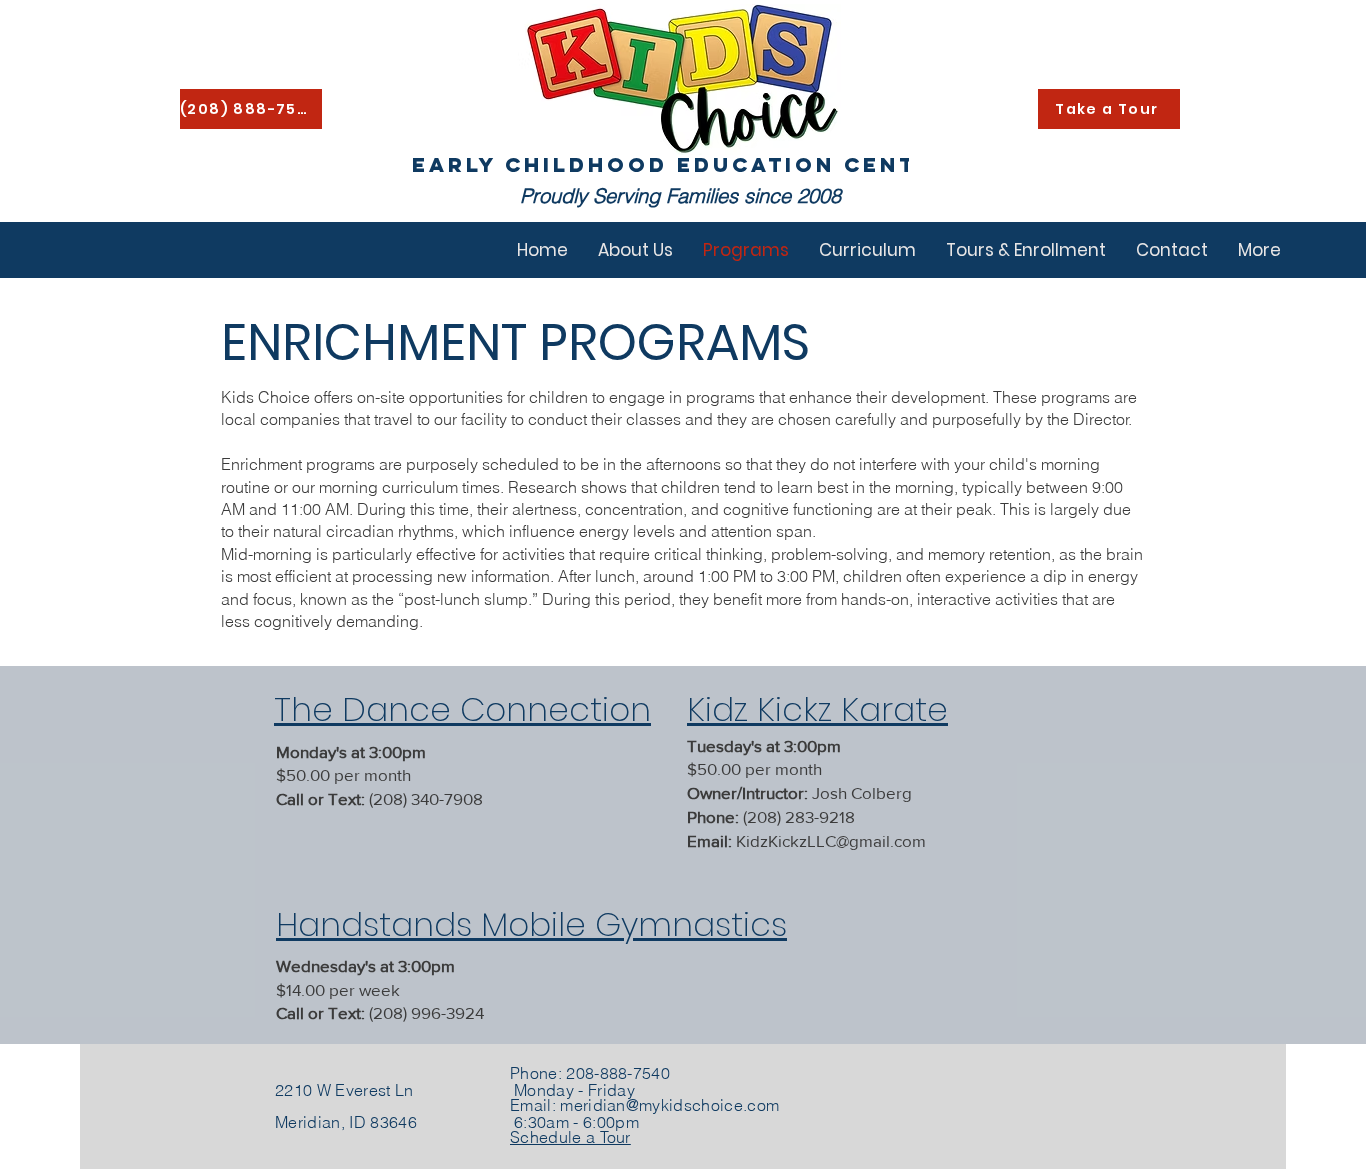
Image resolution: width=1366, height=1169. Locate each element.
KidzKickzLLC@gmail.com (831, 840)
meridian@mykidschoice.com (669, 1105)
